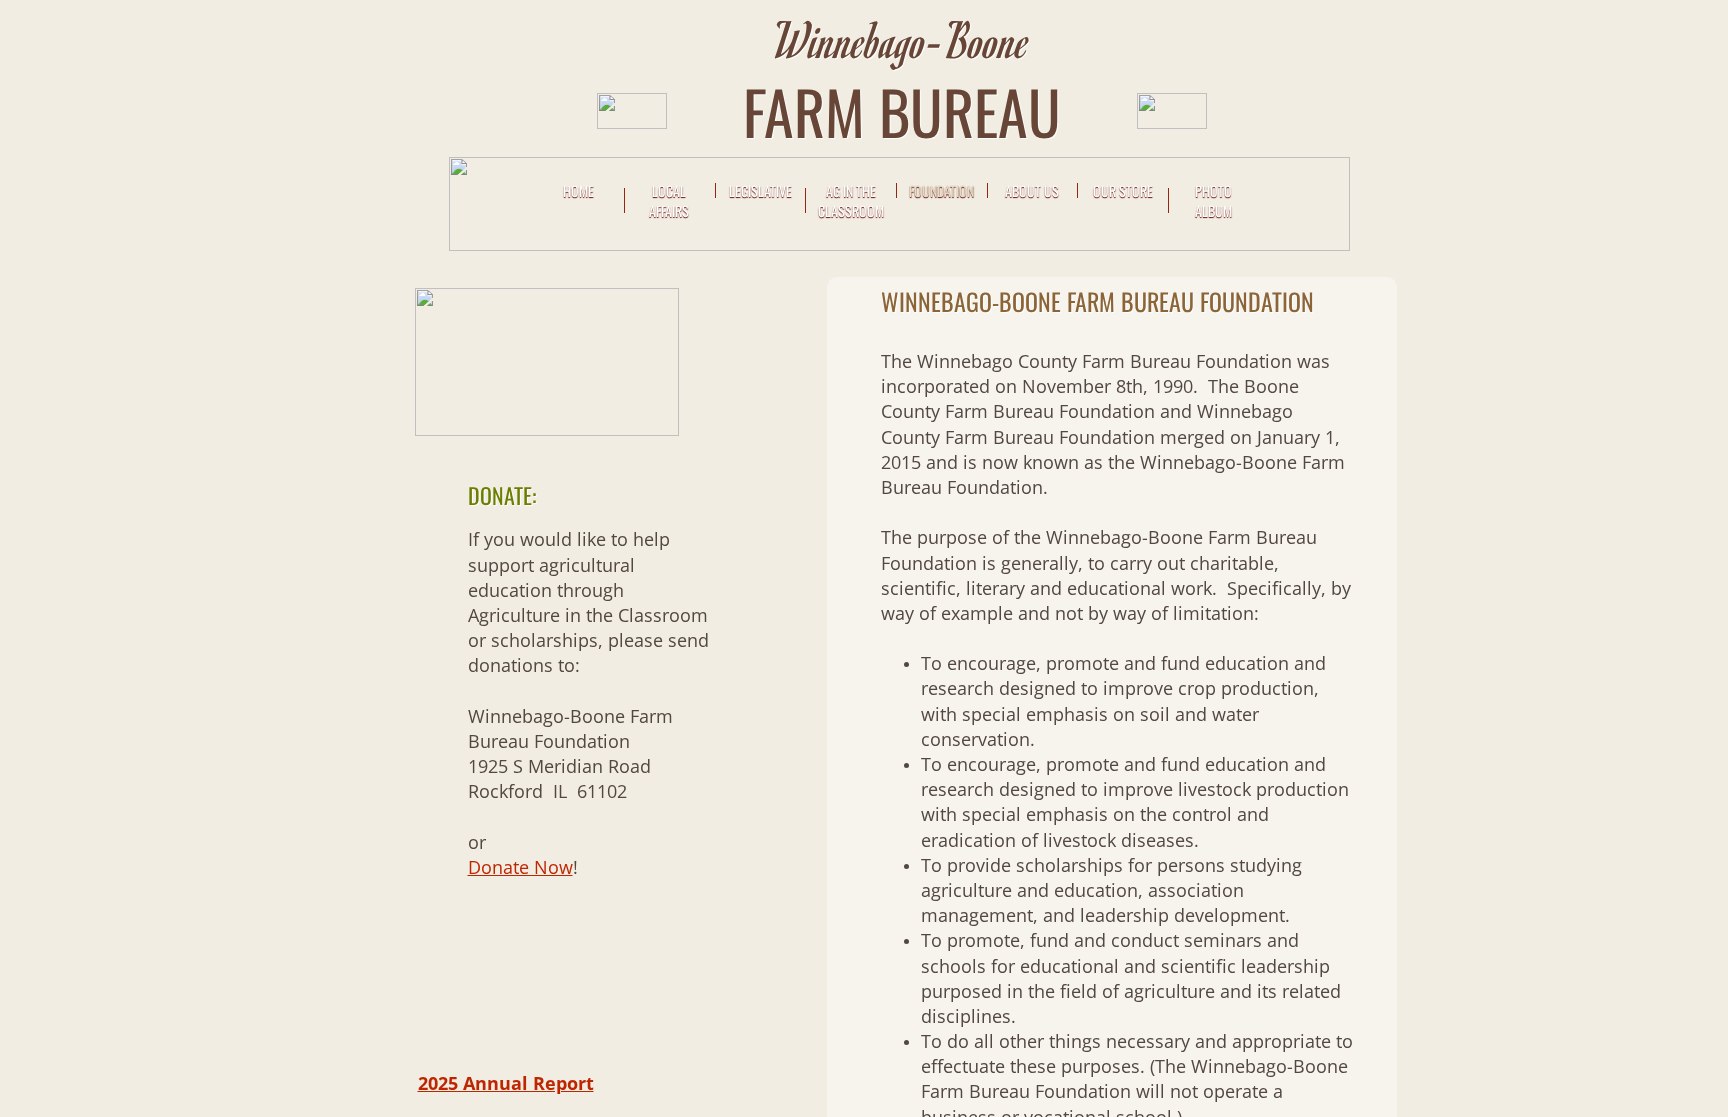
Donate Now (520, 867)
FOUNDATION (941, 190)
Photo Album (1213, 200)
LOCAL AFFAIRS (669, 200)
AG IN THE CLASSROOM (851, 200)
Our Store (1123, 190)
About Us (1032, 190)
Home (578, 190)
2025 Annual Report (506, 1083)
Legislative (760, 190)
